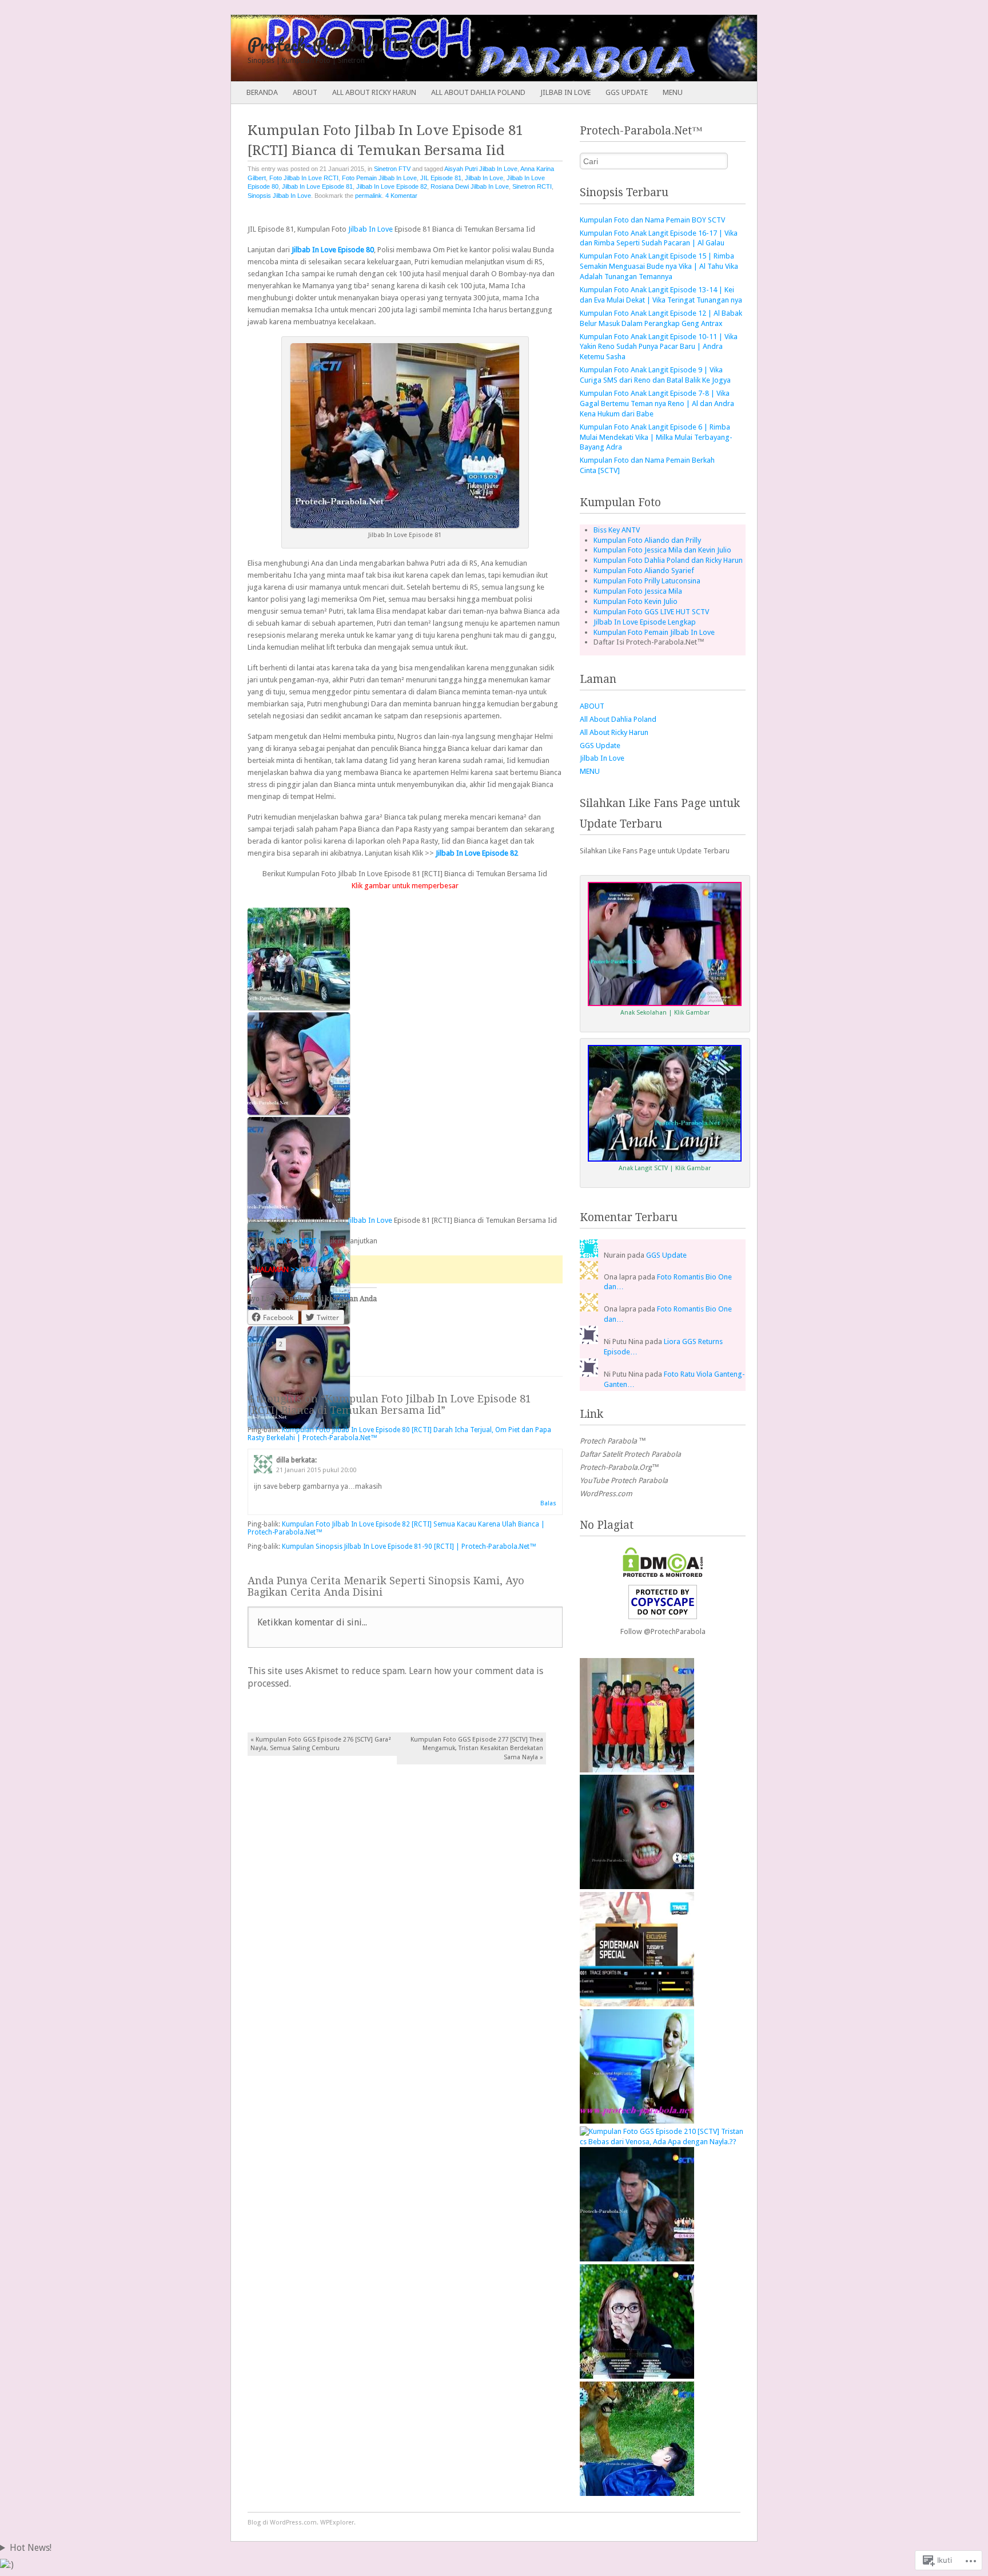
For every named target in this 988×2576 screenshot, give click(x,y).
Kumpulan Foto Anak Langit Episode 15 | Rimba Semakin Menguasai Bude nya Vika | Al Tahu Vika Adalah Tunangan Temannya (659, 266)
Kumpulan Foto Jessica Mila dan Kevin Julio (662, 550)
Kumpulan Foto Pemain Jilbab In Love (654, 632)
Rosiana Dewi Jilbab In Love (470, 186)
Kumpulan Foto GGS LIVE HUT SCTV (651, 612)
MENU (673, 92)
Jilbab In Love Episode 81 (317, 186)
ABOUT (305, 92)
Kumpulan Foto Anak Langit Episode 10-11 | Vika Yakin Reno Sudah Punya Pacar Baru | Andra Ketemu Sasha (659, 347)
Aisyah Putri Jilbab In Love (481, 169)
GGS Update (627, 92)
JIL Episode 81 (441, 178)
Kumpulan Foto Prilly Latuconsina (647, 581)
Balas (548, 1503)
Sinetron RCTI (532, 186)
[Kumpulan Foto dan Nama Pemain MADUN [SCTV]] (637, 1770)
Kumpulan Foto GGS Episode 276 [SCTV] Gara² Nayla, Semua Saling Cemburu (321, 1744)
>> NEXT (304, 1269)
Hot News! (31, 2548)
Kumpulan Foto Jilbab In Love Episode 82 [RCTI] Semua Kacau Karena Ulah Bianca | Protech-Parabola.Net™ (396, 1528)
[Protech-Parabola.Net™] (441, 48)
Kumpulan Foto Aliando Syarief (644, 571)
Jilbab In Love (565, 92)
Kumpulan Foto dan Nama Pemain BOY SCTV (652, 220)
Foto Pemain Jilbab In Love (379, 178)
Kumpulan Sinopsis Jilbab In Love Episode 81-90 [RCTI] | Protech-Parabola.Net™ (409, 1547)
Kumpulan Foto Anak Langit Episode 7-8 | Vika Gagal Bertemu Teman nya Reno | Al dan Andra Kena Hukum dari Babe (657, 404)
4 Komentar (401, 196)
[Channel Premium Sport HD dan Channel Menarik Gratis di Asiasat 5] (637, 2004)
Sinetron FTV (392, 169)
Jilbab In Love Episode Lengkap (645, 622)
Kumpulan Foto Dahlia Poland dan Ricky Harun (668, 560)
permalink (368, 196)
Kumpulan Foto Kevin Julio (636, 601)
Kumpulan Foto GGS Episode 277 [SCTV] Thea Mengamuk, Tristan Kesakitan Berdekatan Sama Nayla (477, 1748)
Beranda (262, 92)
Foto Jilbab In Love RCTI (304, 178)
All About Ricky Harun (374, 92)
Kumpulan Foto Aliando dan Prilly (647, 540)
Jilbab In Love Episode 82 (392, 186)
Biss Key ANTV (617, 530)
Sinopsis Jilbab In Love (279, 196)
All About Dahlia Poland (478, 92)
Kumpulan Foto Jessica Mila (638, 591)
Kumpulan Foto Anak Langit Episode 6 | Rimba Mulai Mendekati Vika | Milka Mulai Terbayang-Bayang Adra (656, 437)
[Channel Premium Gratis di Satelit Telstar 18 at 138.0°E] (637, 2121)
